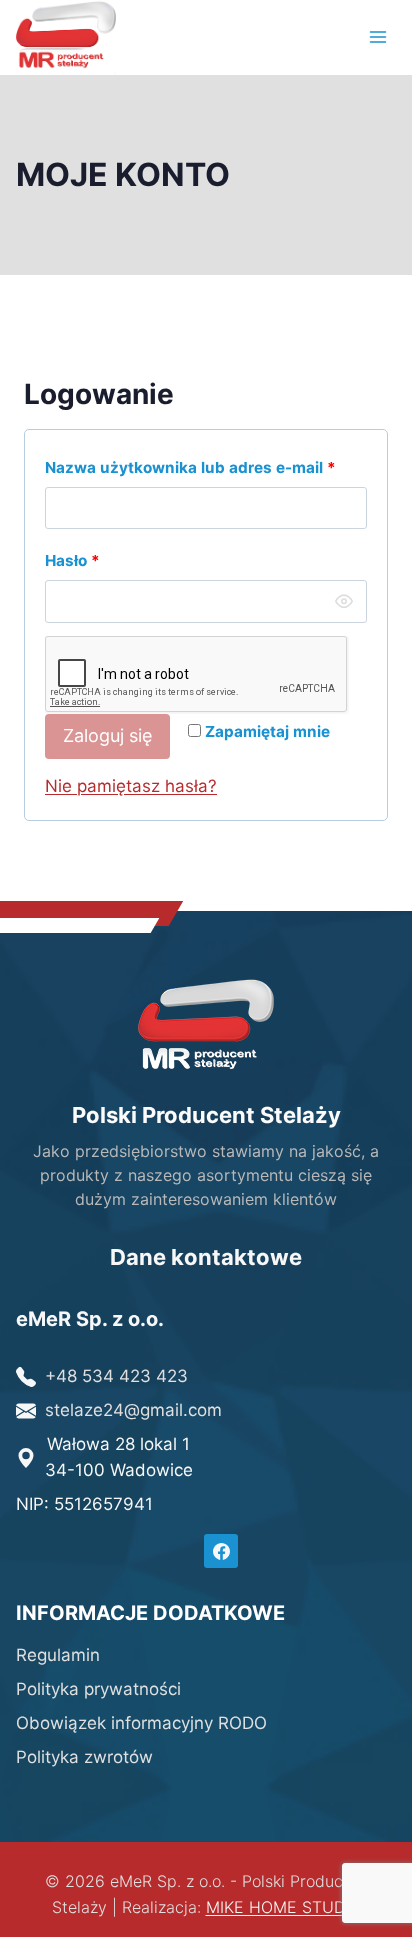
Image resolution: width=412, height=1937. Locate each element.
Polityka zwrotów (84, 1757)
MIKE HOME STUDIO (283, 1907)
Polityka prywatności (98, 1689)
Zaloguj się (107, 735)
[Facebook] (221, 1551)
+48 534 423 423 (116, 1376)
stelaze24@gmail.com (133, 1410)
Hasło (115, 560)
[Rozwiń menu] (377, 37)
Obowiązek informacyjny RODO (141, 1723)
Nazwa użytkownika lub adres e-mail (206, 467)
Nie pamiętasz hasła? (131, 786)
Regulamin (58, 1655)
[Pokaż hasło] (344, 601)
